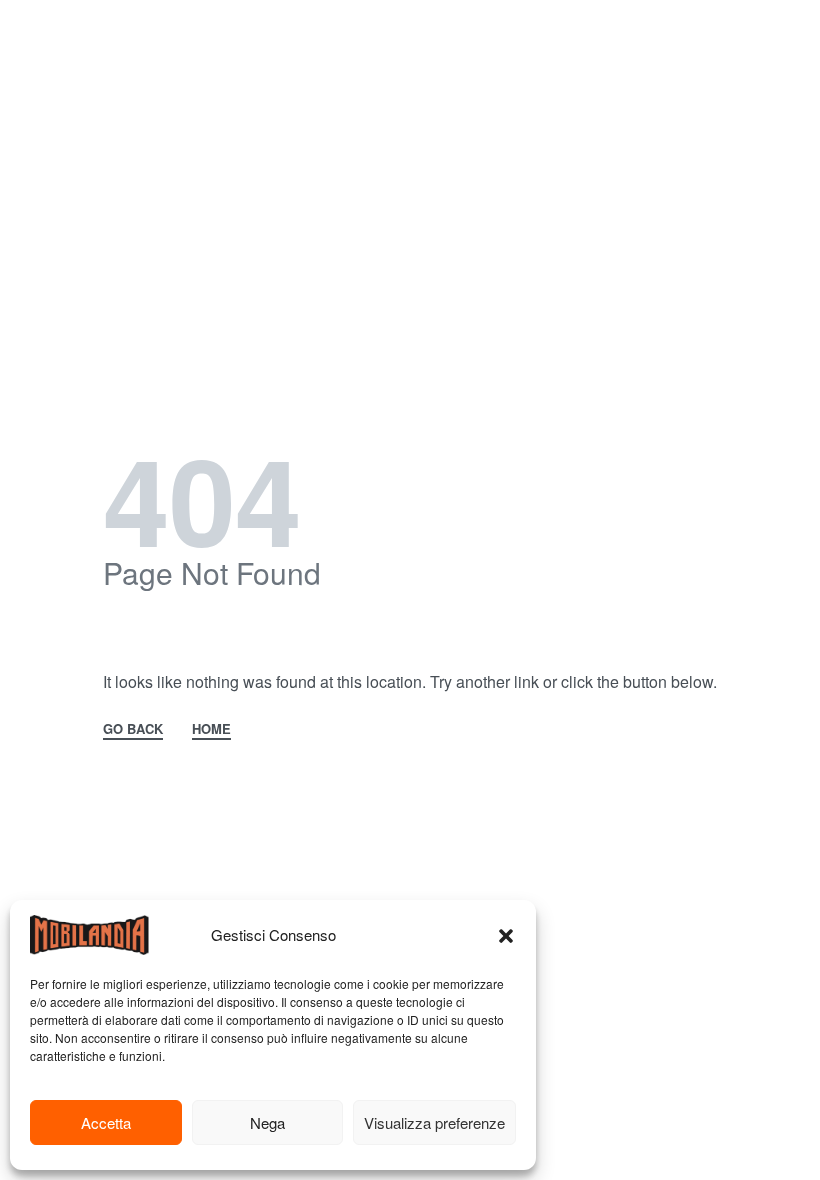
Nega (267, 1122)
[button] (506, 935)
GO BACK (133, 730)
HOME (211, 730)
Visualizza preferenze (434, 1122)
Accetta (106, 1122)
